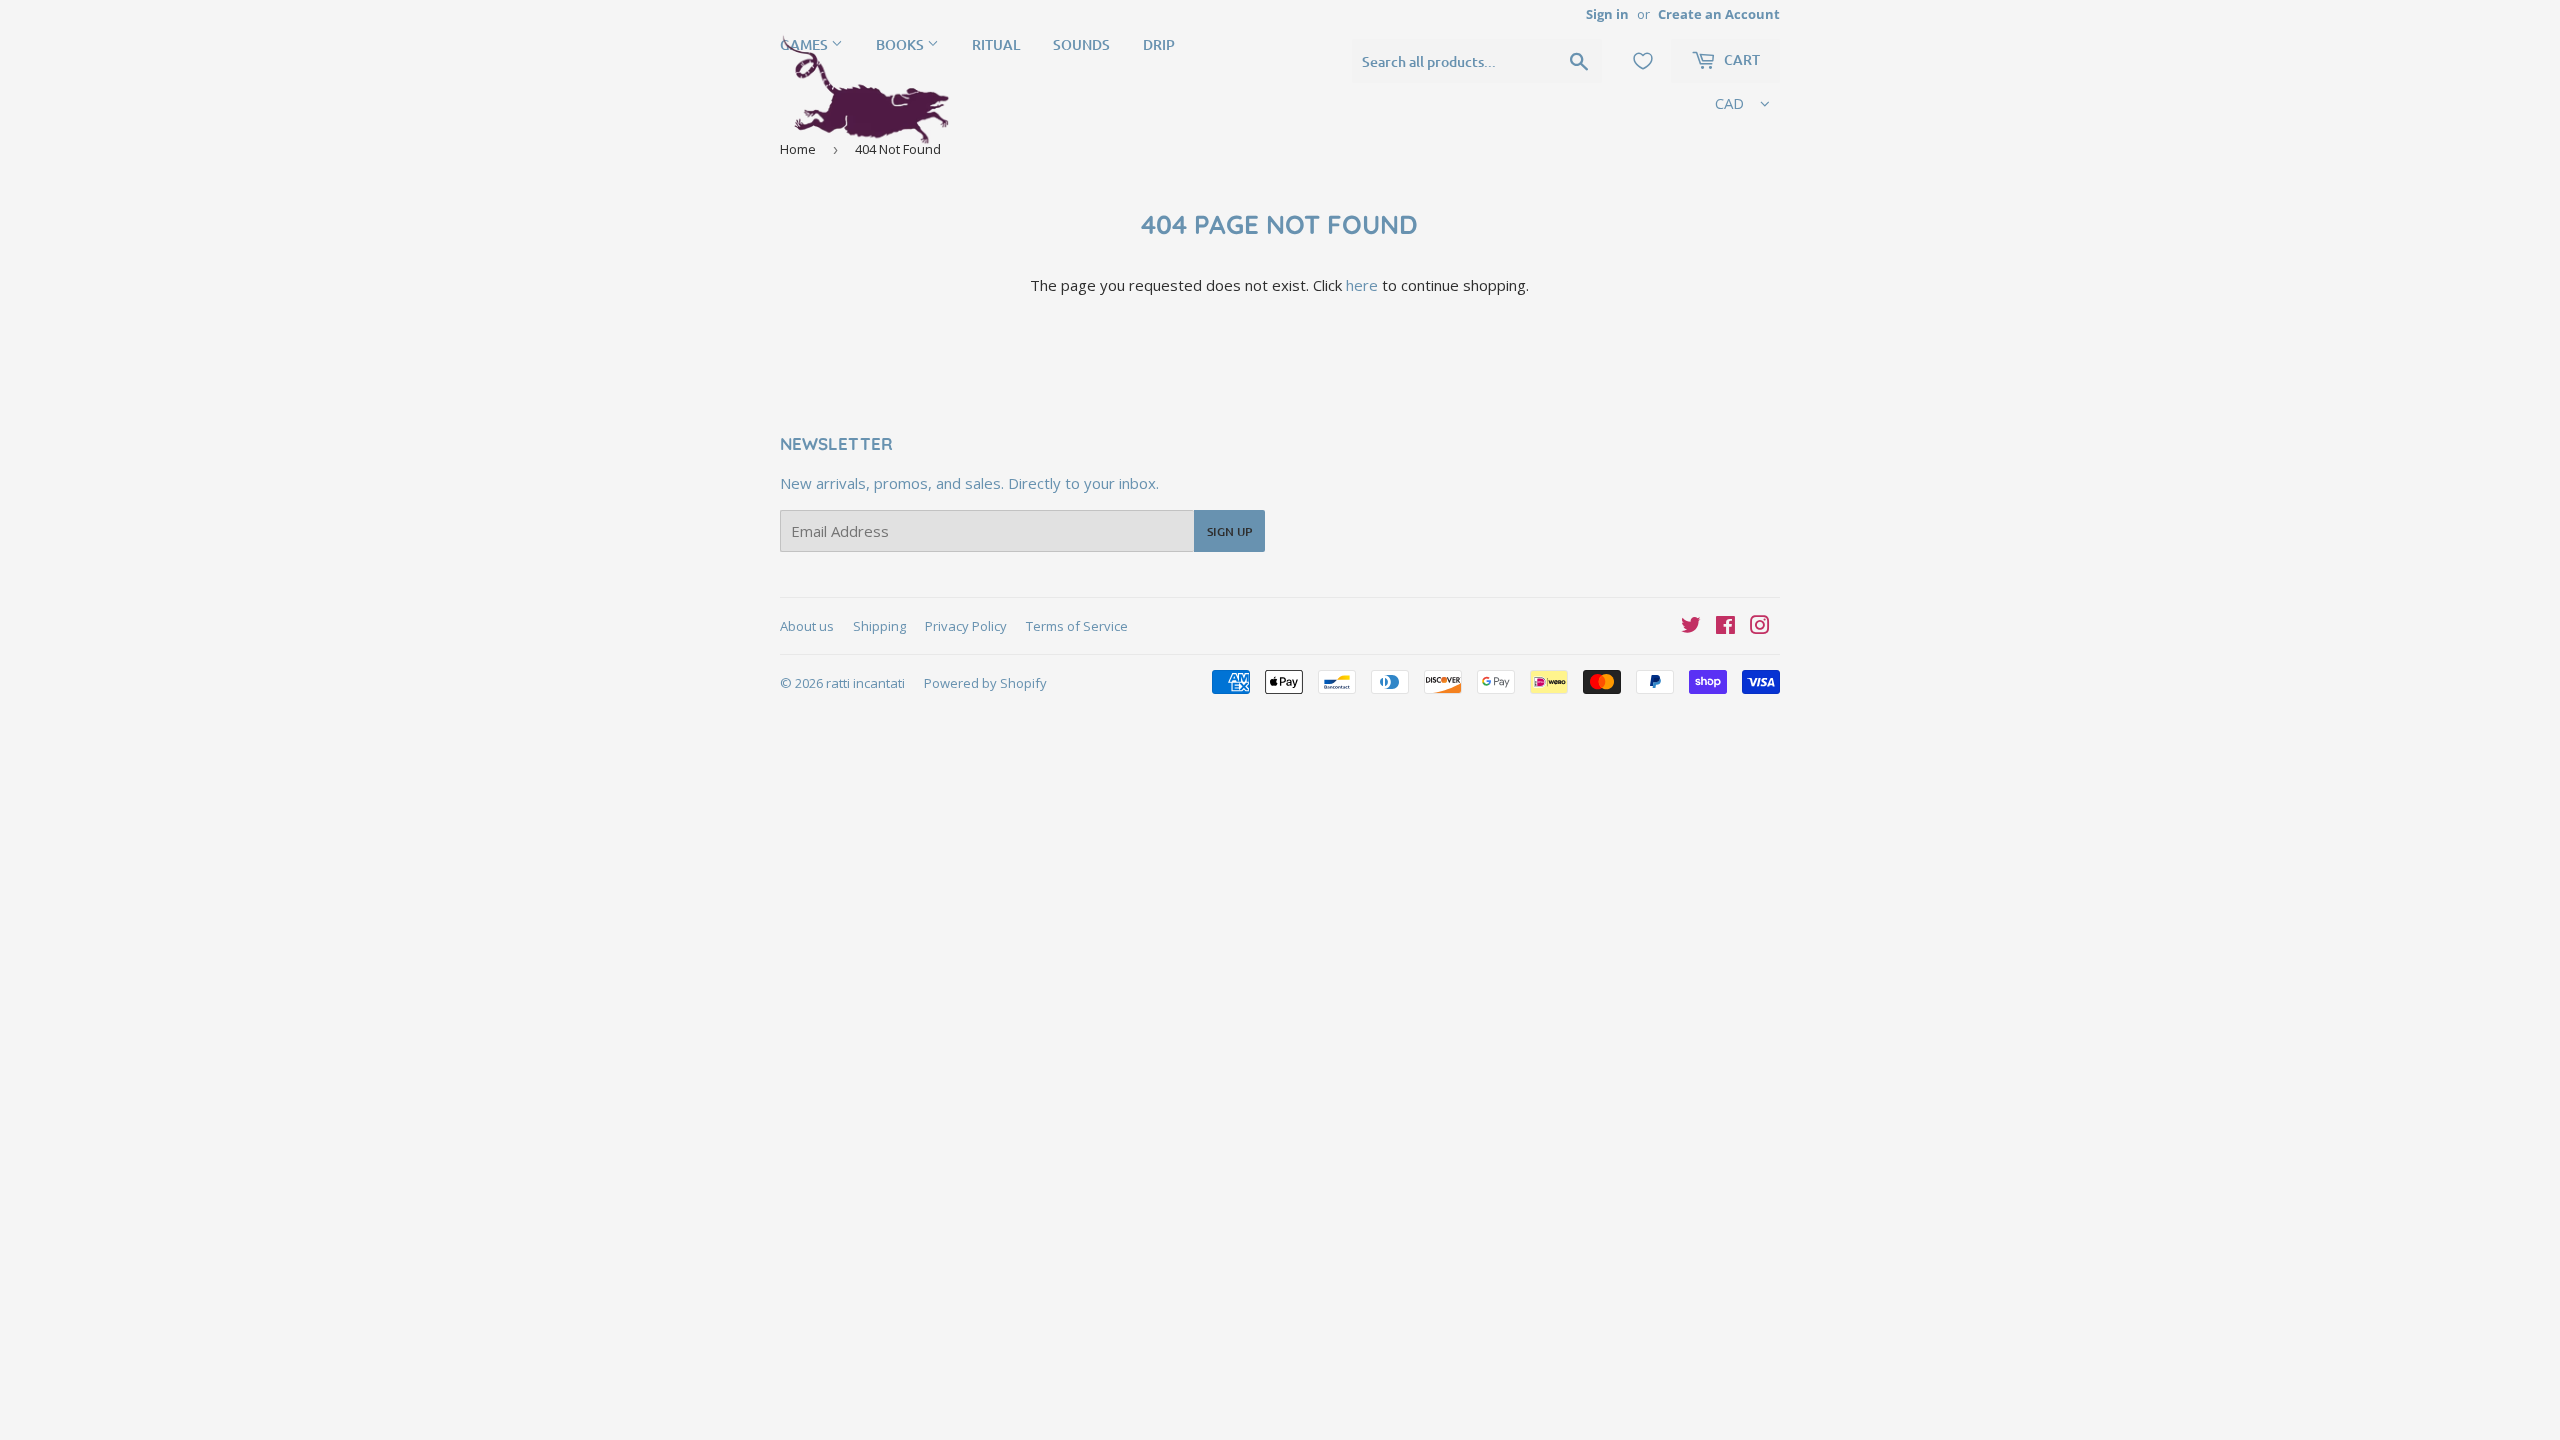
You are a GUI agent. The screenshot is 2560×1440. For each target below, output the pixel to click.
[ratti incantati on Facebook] (1725, 627)
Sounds (1081, 44)
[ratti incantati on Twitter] (1691, 627)
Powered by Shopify (985, 683)
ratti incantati (865, 683)
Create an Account (1719, 14)
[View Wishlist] (1643, 61)
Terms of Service (1077, 626)
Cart (1740, 59)
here (1362, 285)
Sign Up (1229, 531)
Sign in (1607, 14)
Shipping (879, 626)
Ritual (996, 44)
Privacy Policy (966, 626)
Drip (1159, 44)
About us (807, 626)
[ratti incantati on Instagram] (1760, 627)
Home (798, 149)
